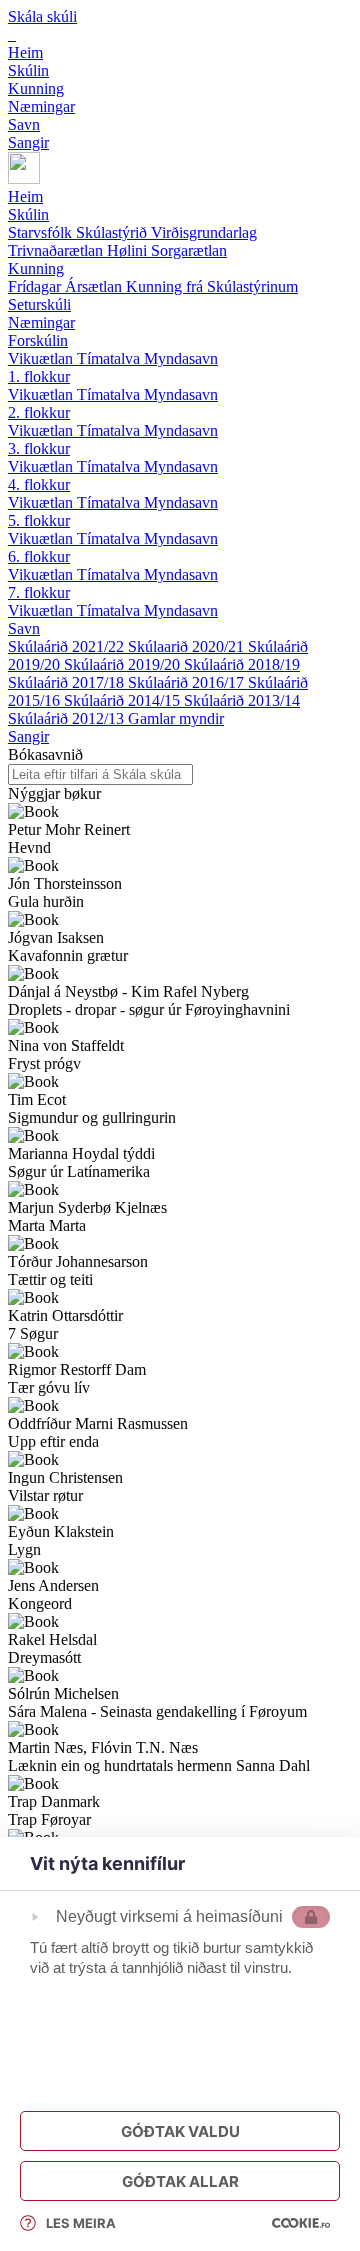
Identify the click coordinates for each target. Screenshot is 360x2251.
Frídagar (36, 286)
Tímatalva (110, 358)
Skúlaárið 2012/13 (68, 718)
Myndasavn (181, 358)
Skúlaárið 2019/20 (124, 664)
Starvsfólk (42, 232)
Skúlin (28, 214)
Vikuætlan (42, 358)
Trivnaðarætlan (57, 250)
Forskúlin (38, 340)
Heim (25, 196)
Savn (24, 628)
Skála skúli (42, 16)
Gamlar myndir (176, 718)
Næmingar (41, 322)
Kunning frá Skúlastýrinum (212, 286)
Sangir (28, 736)
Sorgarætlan (189, 250)
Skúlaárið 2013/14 (242, 700)
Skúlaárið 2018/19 (242, 664)
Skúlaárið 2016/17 (188, 682)
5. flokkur (39, 520)
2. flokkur (39, 412)
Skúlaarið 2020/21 (188, 646)
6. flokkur (39, 556)
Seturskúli (39, 304)
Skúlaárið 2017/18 (68, 682)
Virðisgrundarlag (204, 232)
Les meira (81, 2223)
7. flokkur (39, 592)
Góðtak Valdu (180, 2131)
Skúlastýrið (113, 232)
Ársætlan (95, 286)
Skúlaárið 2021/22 (68, 646)
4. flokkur (39, 484)
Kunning (36, 268)
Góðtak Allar (180, 2181)
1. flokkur (39, 376)
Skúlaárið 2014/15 (124, 700)
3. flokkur (39, 448)
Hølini (129, 250)
